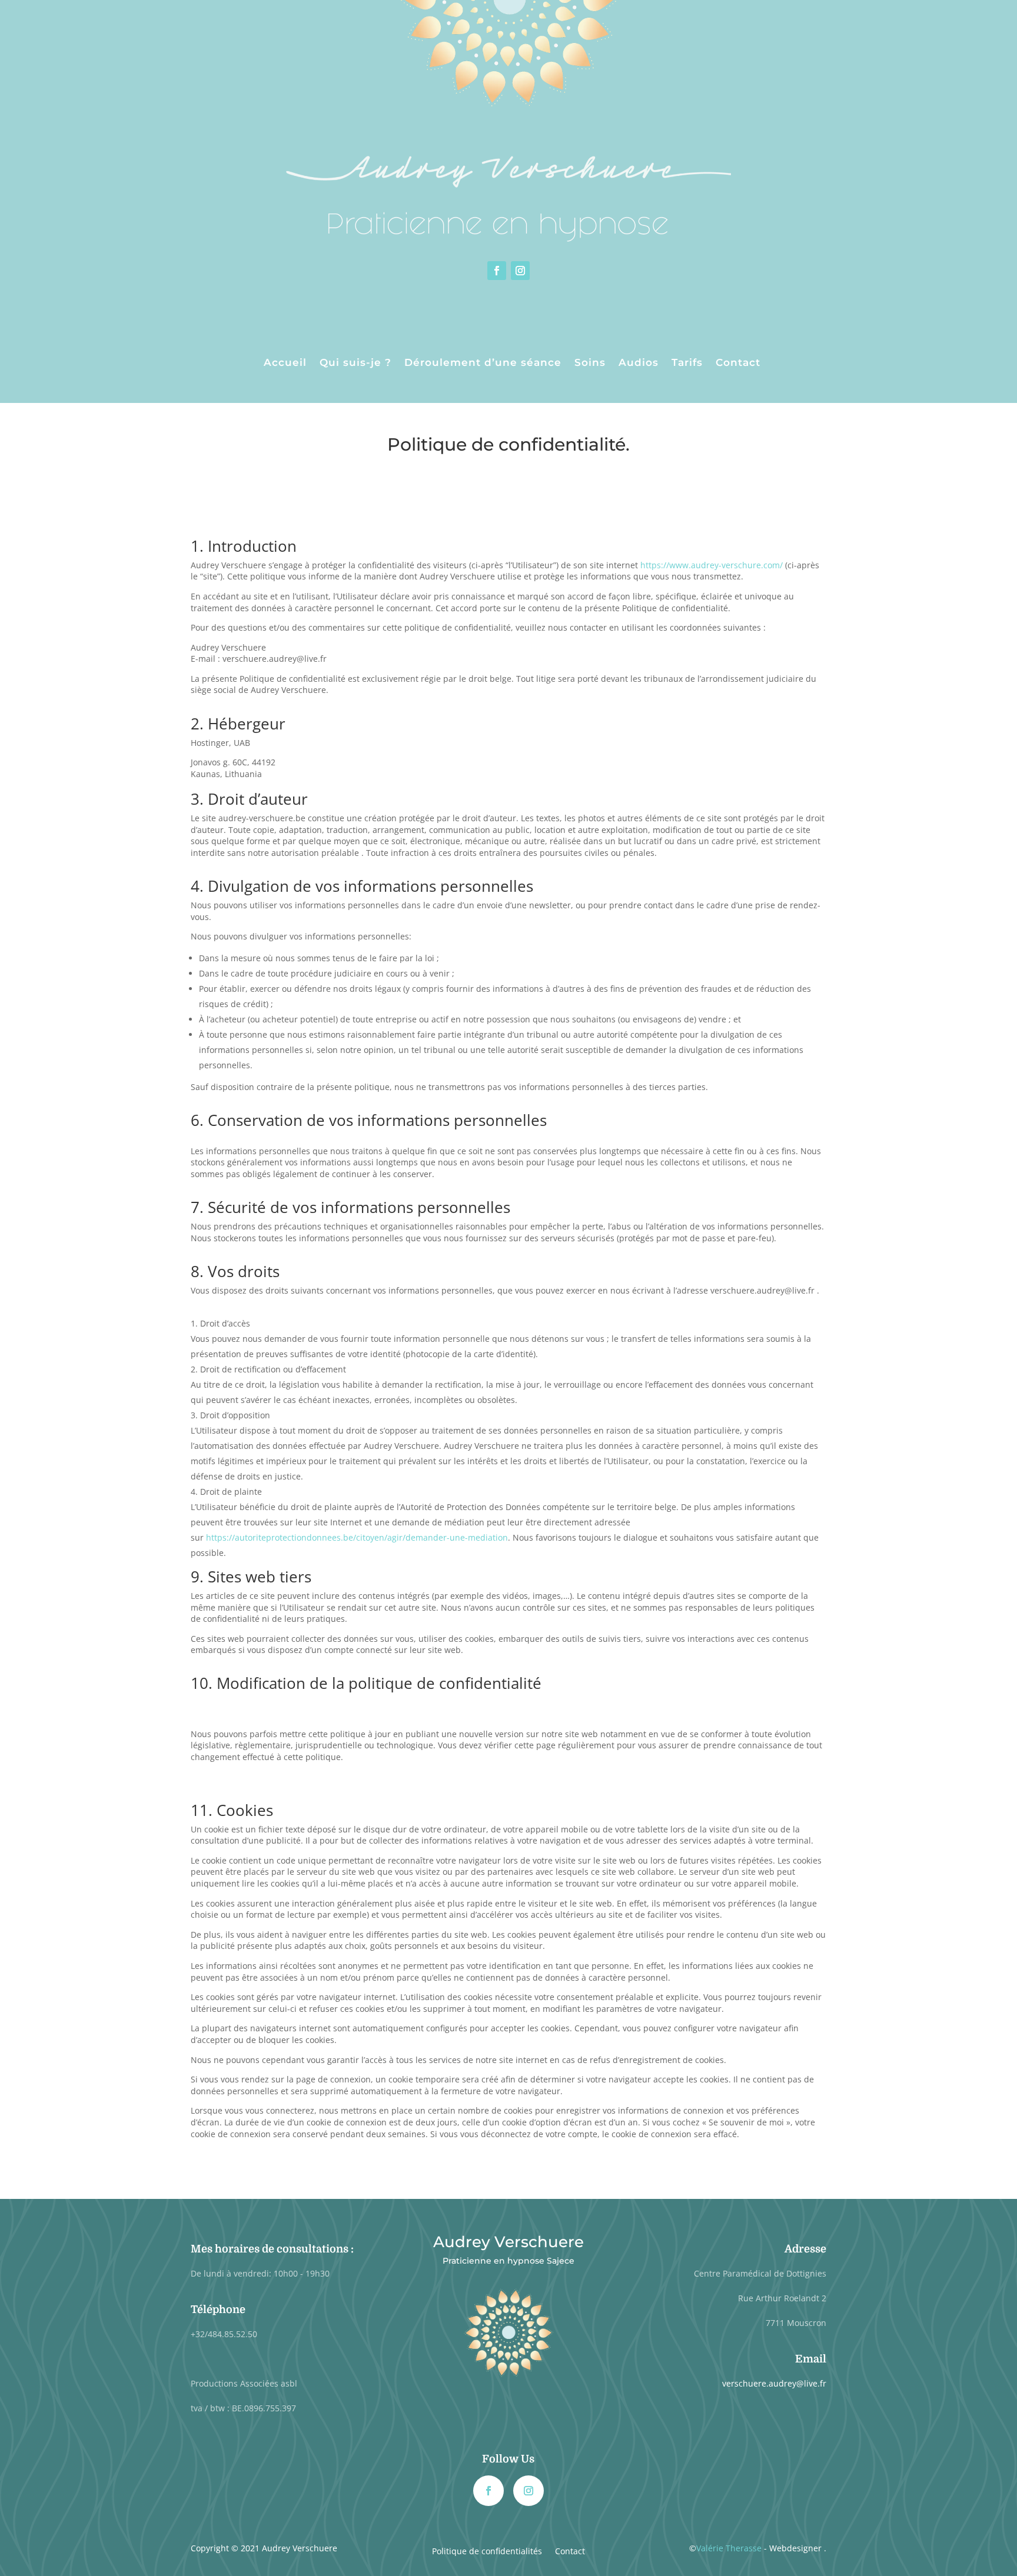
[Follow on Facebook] (497, 271)
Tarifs (687, 363)
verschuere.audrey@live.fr (774, 2383)
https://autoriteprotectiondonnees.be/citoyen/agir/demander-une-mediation (357, 1537)
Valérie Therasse (729, 2548)
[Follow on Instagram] (520, 271)
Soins (590, 363)
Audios (639, 363)
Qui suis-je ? (355, 363)
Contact (738, 363)
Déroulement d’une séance (483, 363)
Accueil (285, 363)
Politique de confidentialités (487, 2552)
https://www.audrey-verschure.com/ (712, 565)
